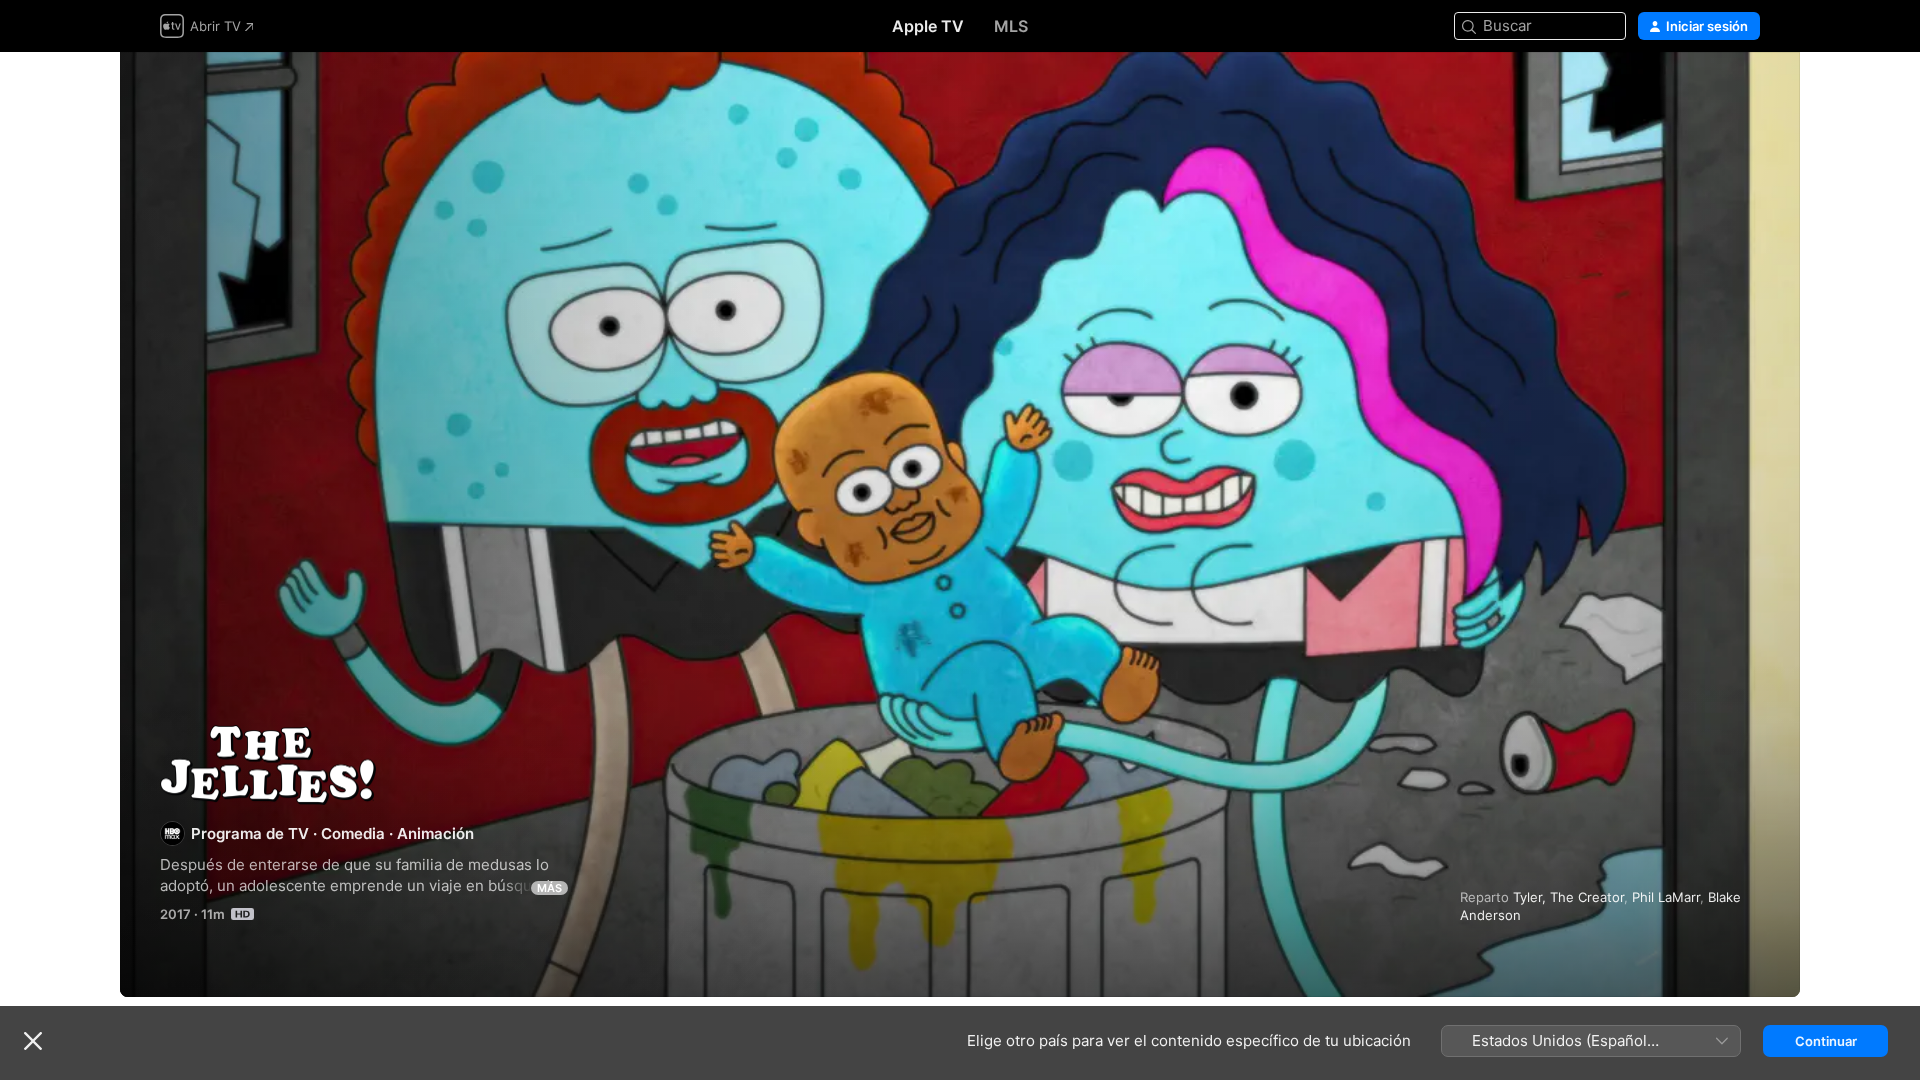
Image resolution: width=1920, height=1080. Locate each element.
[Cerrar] (33, 1041)
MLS (1011, 26)
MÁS (549, 888)
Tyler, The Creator (1568, 897)
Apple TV (928, 26)
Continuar (1826, 1041)
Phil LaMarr (1666, 897)
